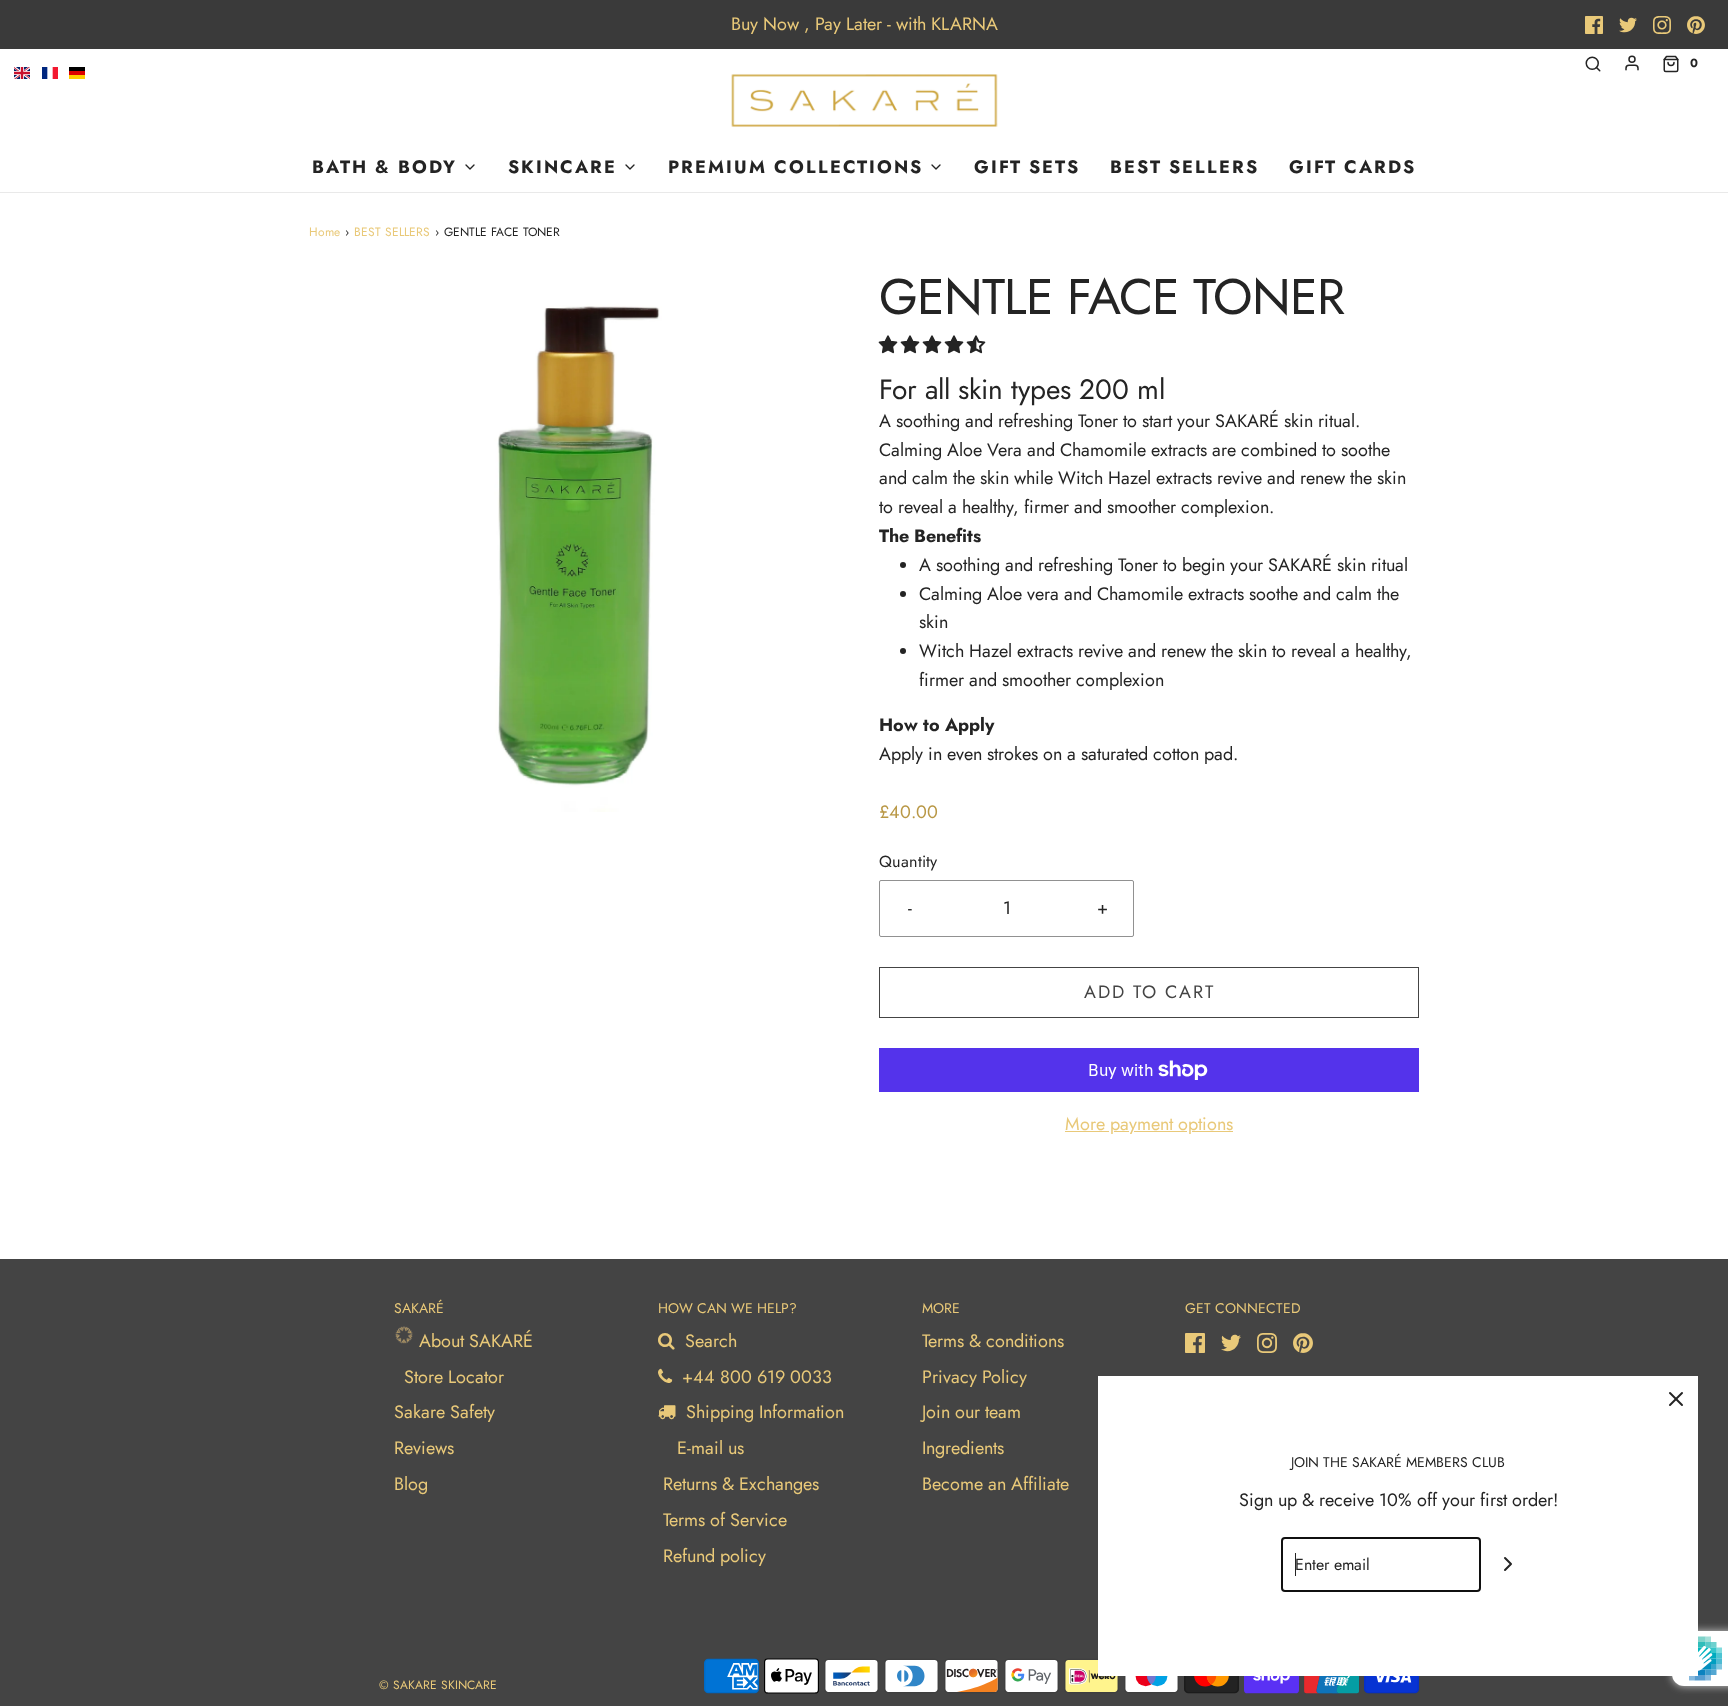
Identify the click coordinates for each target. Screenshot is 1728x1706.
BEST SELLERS (1184, 167)
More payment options (1149, 1124)
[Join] (1508, 1564)
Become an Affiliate (995, 1484)
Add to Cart (1149, 992)
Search (708, 1341)
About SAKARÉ (473, 1341)
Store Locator (454, 1377)
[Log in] (1632, 63)
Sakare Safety (444, 1412)
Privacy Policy (974, 1377)
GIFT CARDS (1352, 167)
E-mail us (708, 1448)
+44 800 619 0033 (754, 1377)
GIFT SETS (1027, 167)
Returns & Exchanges (741, 1484)
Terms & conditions (993, 1341)
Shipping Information (762, 1412)
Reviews (424, 1448)
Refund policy (714, 1556)
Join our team (971, 1412)
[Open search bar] (1593, 63)
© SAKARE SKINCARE (438, 1685)
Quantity (908, 861)
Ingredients (963, 1448)
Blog (411, 1484)
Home (324, 232)
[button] (932, 345)
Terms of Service (725, 1520)
